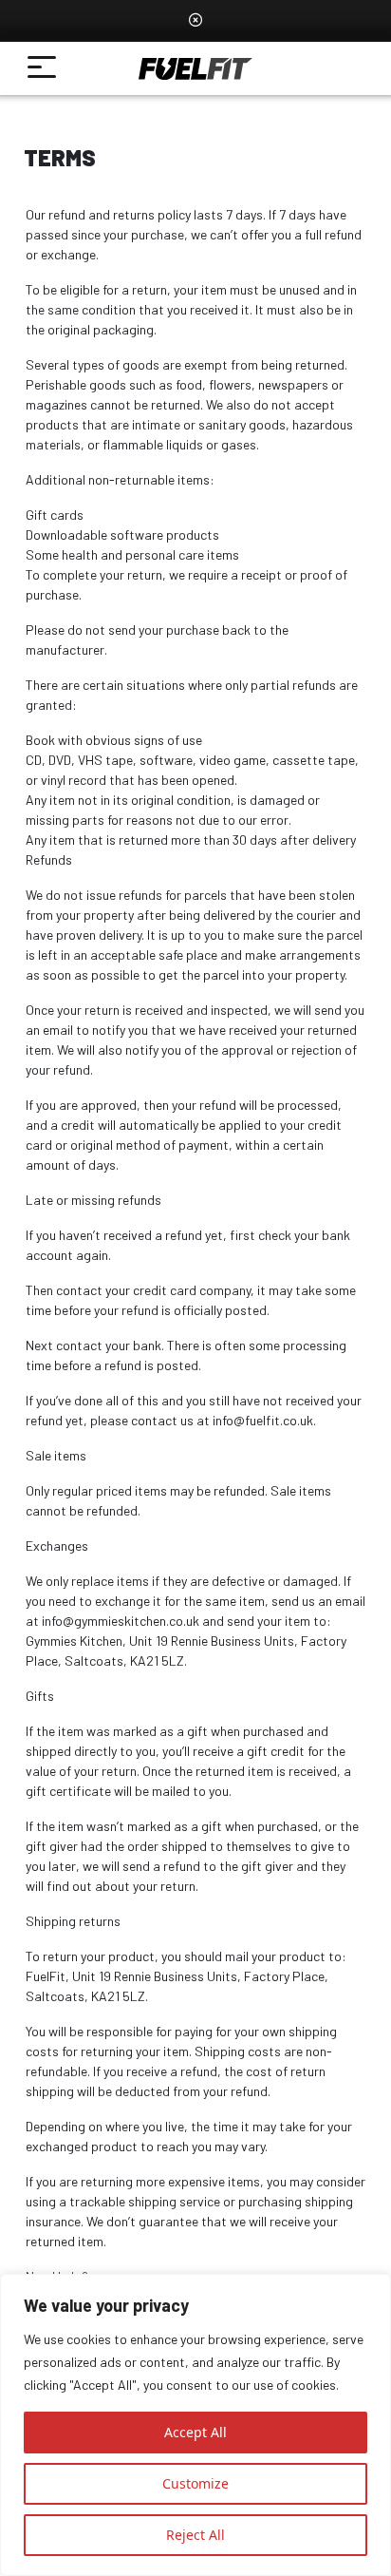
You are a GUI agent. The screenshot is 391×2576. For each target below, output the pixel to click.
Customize (195, 2483)
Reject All (195, 2535)
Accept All (195, 2432)
